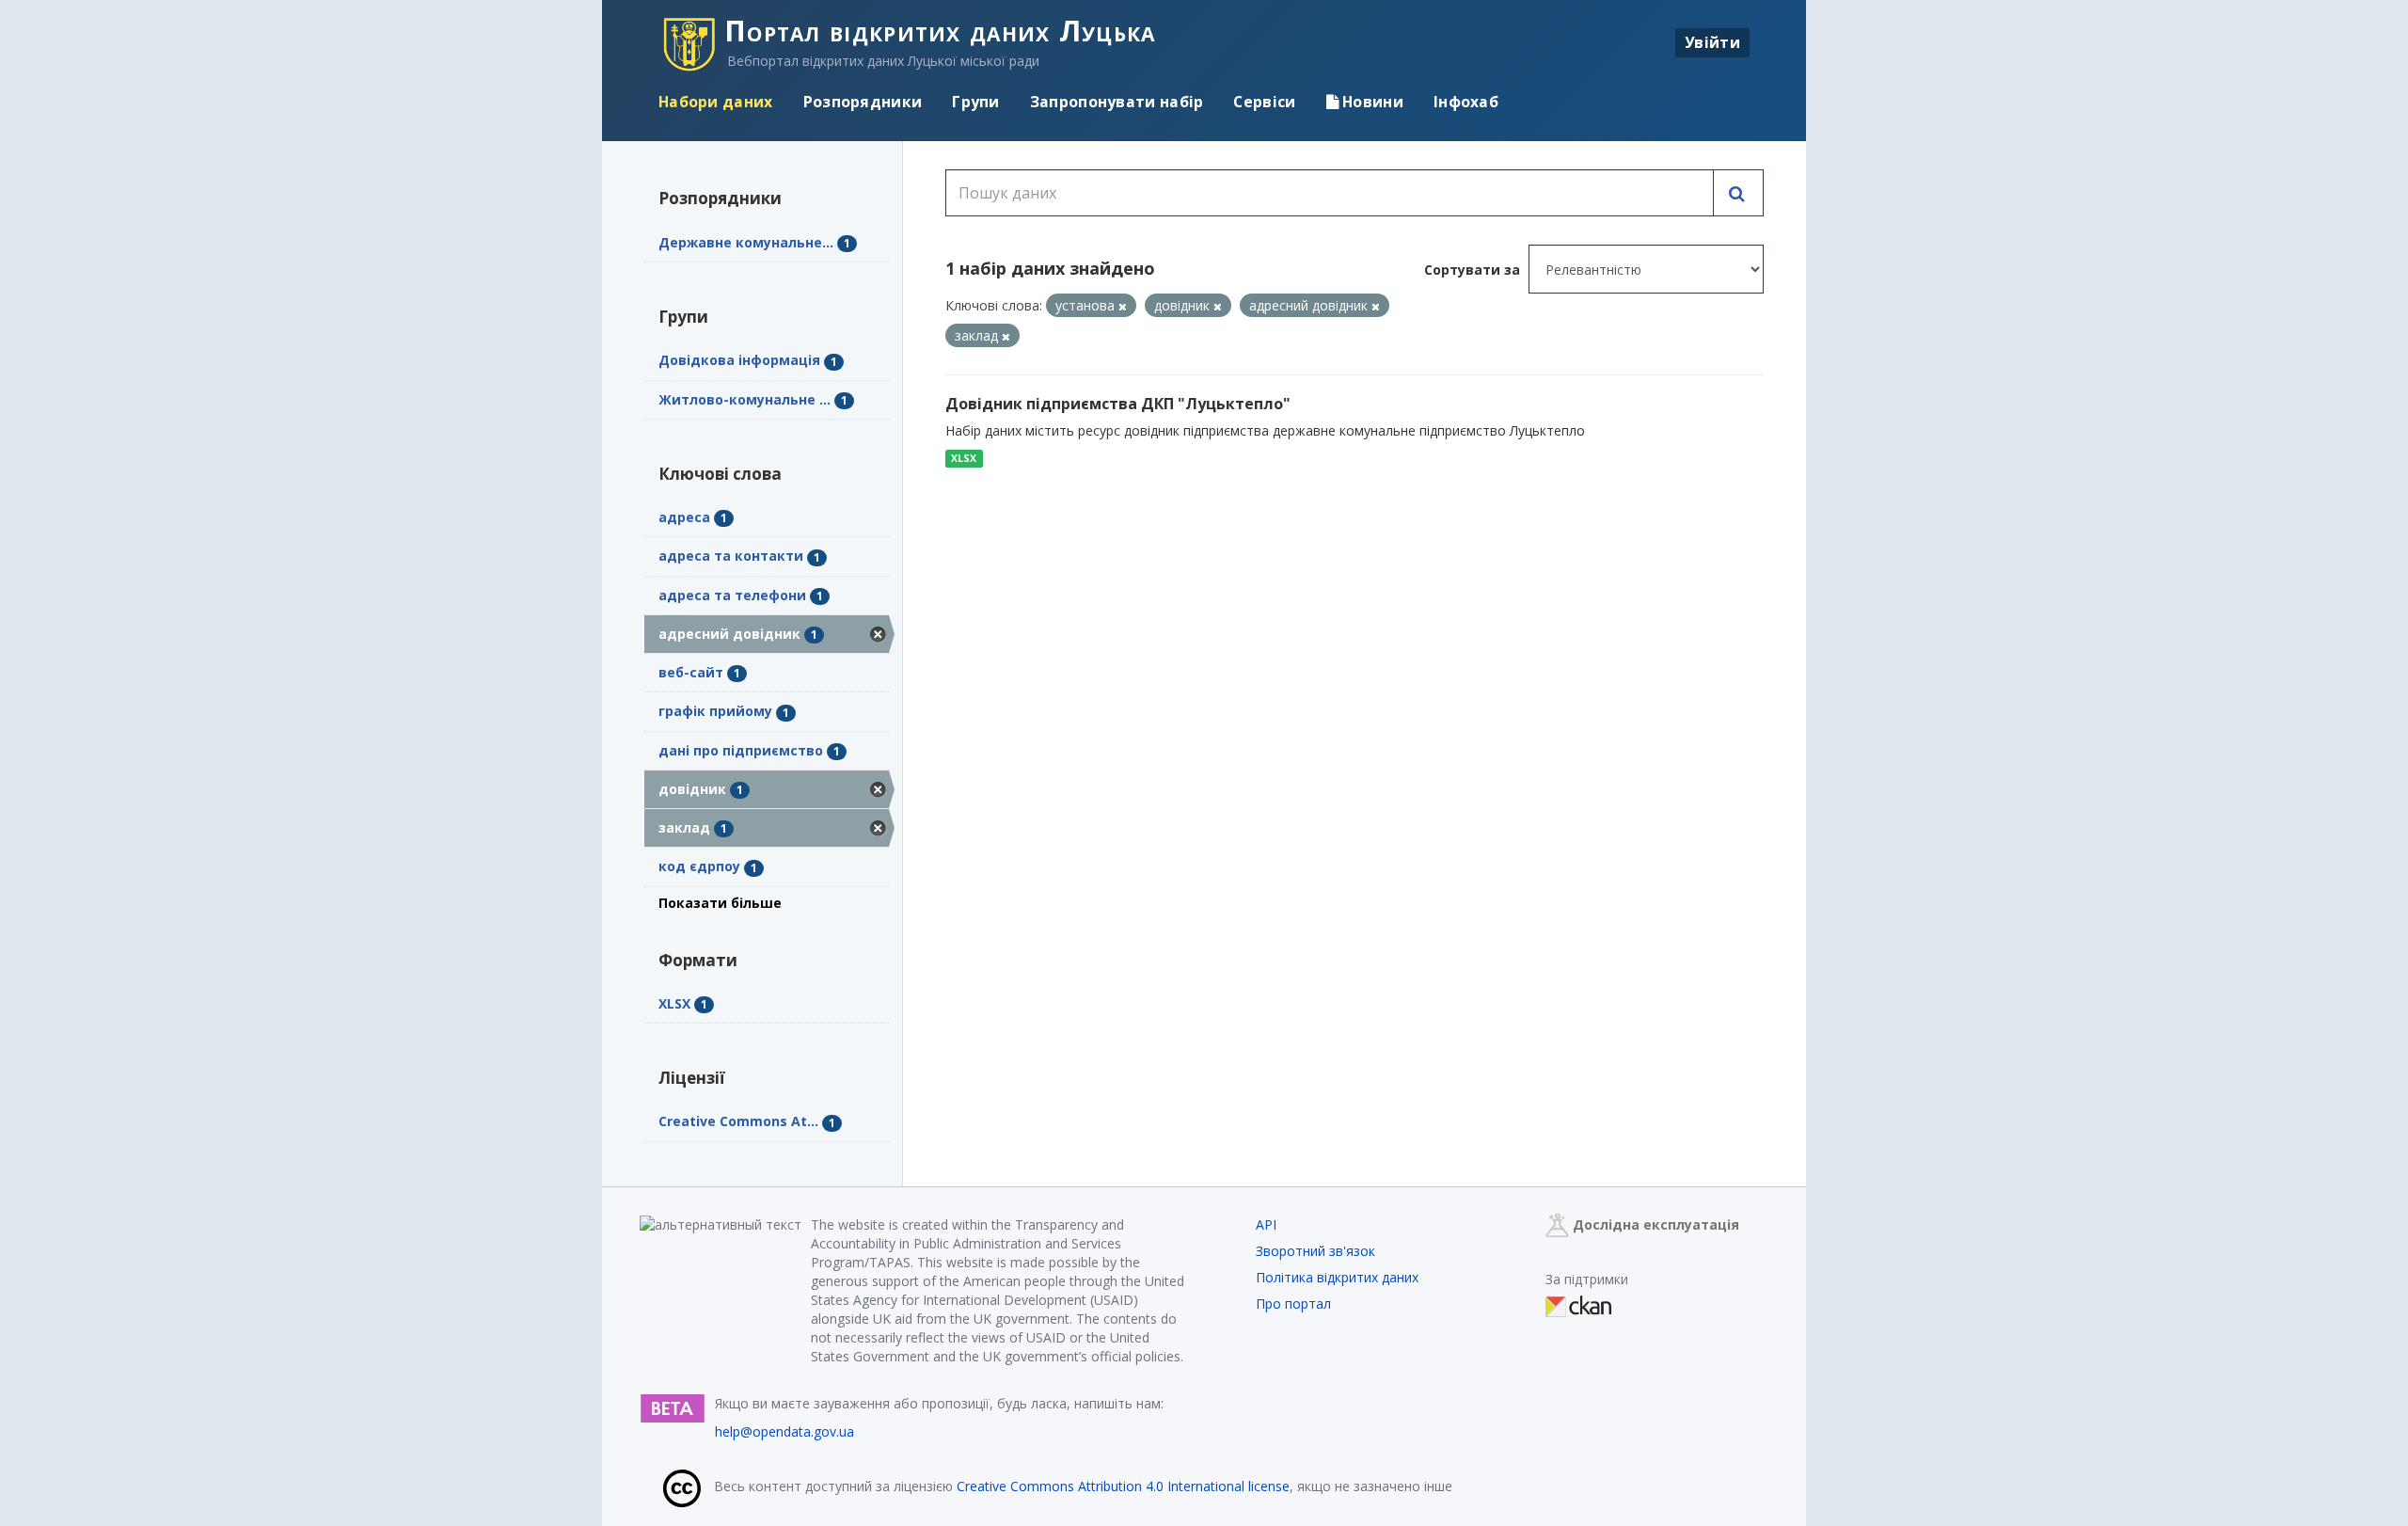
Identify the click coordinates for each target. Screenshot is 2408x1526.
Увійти (1712, 42)
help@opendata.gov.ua (784, 1431)
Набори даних (716, 102)
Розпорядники (863, 102)
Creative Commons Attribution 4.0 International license (1123, 1486)
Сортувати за (1472, 270)
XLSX (964, 458)
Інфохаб (1466, 102)
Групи (976, 102)
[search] (1738, 193)
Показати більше (720, 903)
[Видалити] (1123, 306)
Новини (1371, 102)
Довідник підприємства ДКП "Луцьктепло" (1118, 404)
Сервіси (1264, 102)
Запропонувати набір (1117, 102)
